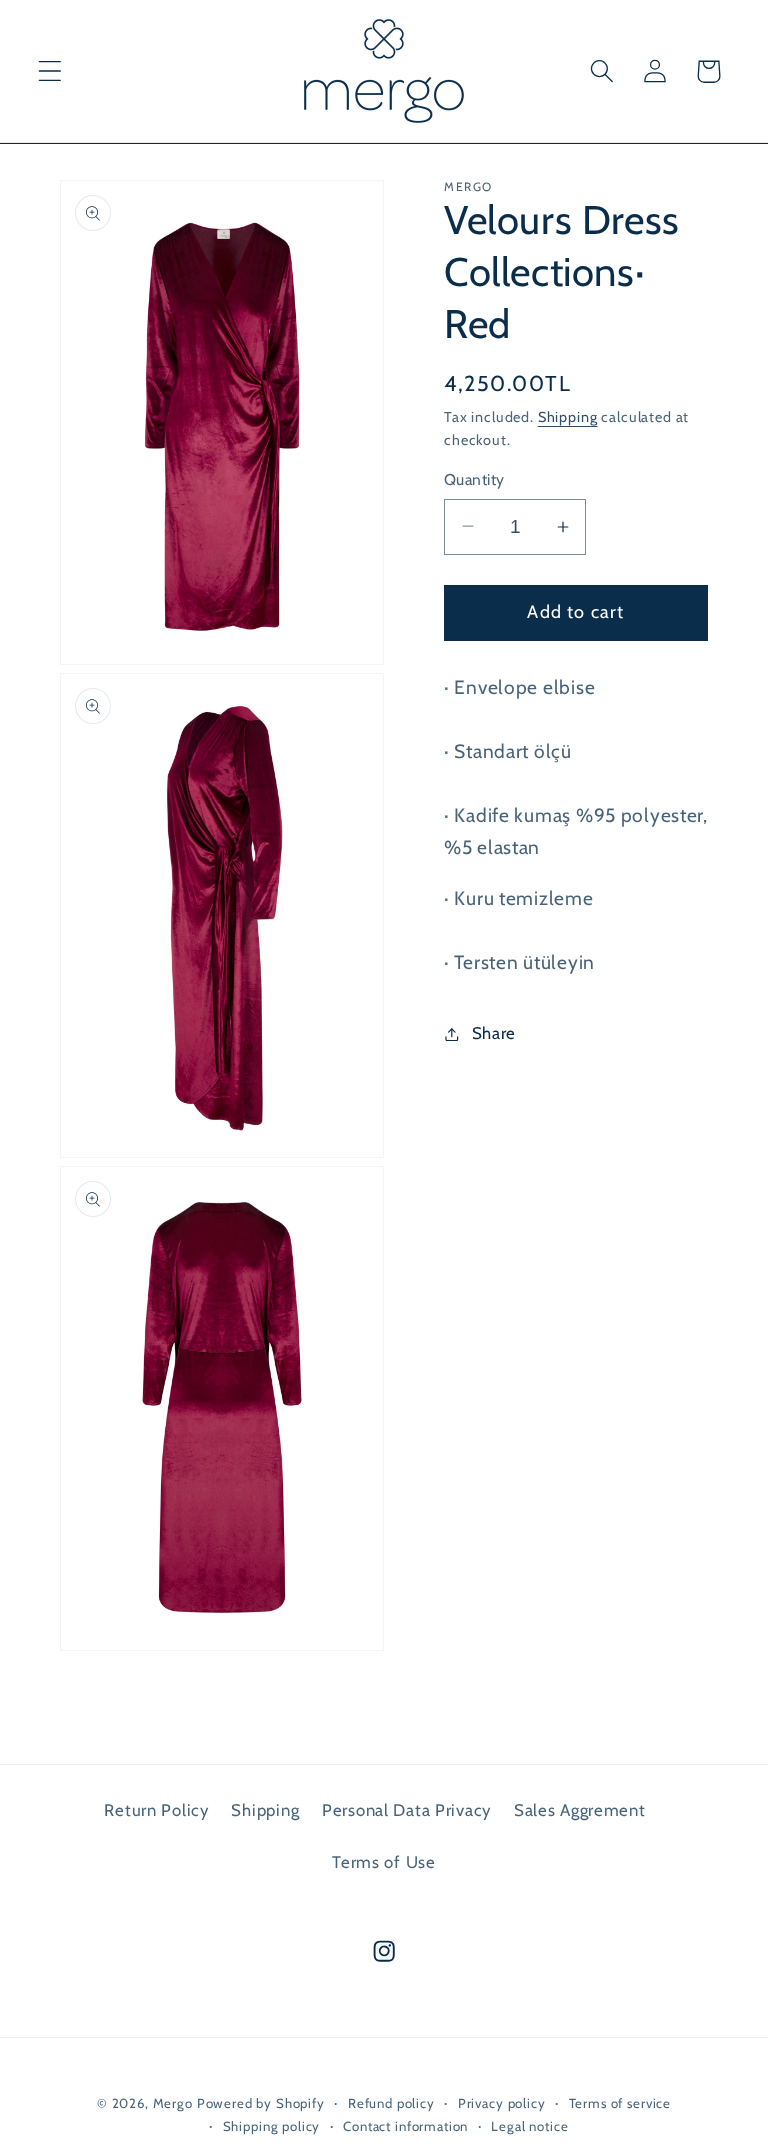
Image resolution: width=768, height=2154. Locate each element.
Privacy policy (502, 2103)
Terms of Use (384, 1862)
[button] (50, 71)
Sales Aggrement (580, 1810)
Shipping (568, 417)
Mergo (173, 2103)
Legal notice (529, 2126)
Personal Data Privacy (406, 1810)
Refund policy (391, 2103)
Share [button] (494, 1033)
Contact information (405, 2126)
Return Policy (156, 1810)
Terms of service (620, 2103)
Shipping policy (272, 2126)
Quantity (474, 479)
